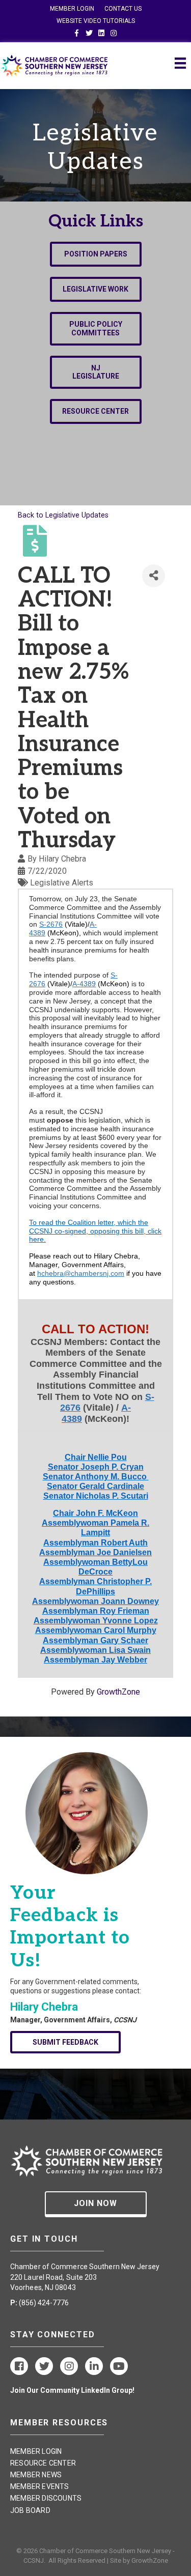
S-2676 (51, 924)
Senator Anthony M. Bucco (96, 1477)
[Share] (154, 576)
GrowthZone (118, 1692)
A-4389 (84, 984)
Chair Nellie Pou (96, 1457)
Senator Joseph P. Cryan (96, 1467)
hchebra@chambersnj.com (81, 1273)
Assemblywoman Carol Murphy (96, 1630)
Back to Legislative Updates (63, 515)
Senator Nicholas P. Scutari (96, 1496)
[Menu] (180, 63)
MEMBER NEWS (36, 2475)
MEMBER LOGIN (72, 9)
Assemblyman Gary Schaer (95, 1640)
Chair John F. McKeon (95, 1513)
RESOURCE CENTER (43, 2463)
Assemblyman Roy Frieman (96, 1611)
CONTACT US (123, 9)
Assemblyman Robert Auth (95, 1543)
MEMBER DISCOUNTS (46, 2498)
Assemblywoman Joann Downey (95, 1601)
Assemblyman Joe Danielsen (95, 1552)
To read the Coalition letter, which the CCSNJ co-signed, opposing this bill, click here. (95, 1231)
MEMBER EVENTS (40, 2486)
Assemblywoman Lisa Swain (95, 1650)
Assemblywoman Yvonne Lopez (96, 1621)
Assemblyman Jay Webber (95, 1660)
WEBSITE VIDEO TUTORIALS (96, 21)
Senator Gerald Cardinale (95, 1486)
